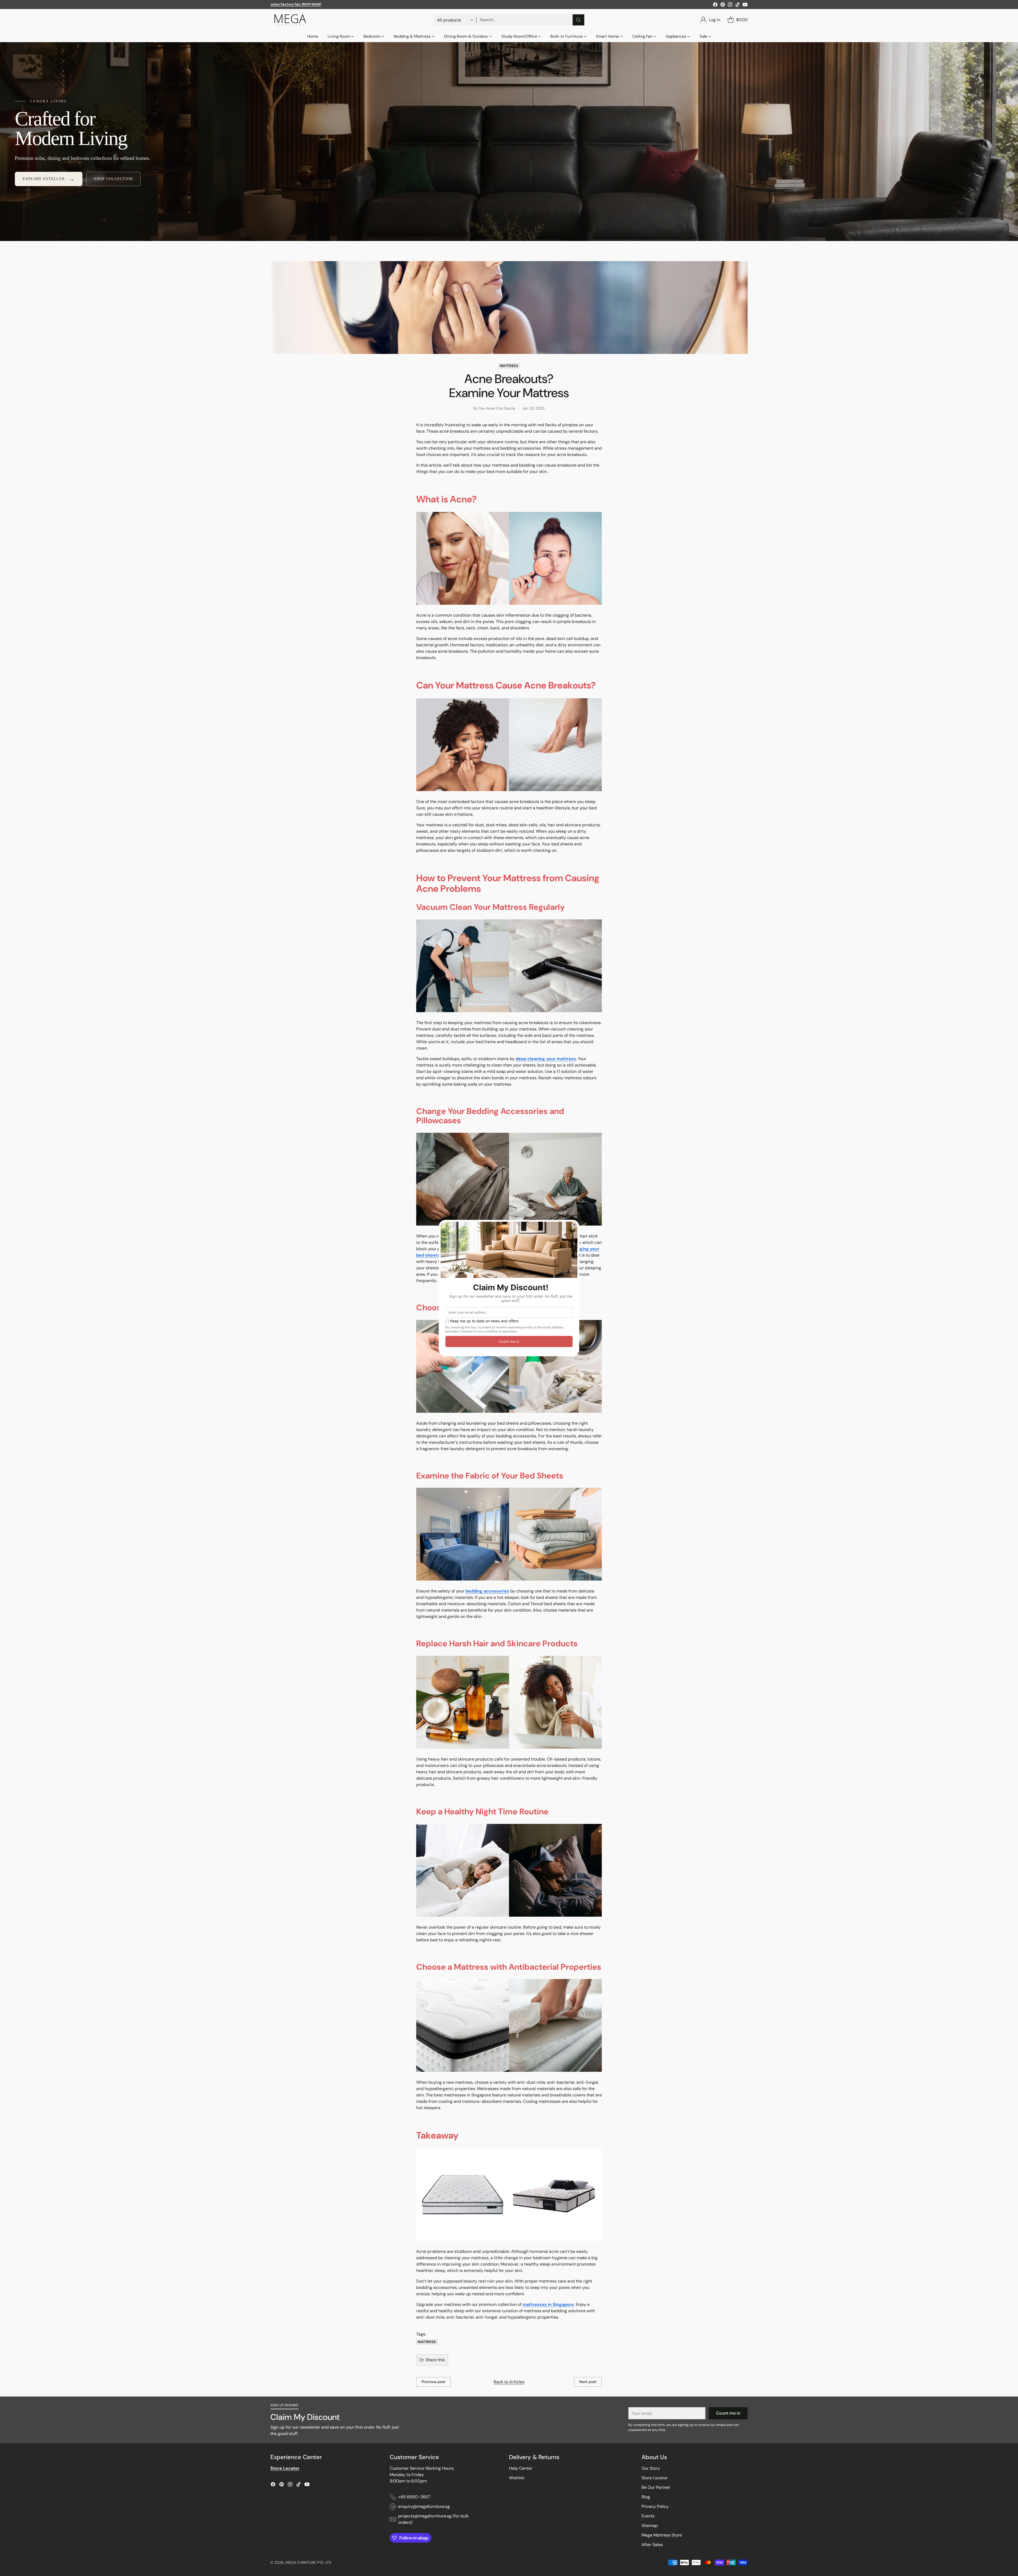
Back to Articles (509, 2382)
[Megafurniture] (290, 20)
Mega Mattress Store (662, 2535)
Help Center (521, 2468)
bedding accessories (487, 1591)
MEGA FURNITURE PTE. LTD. (309, 2562)
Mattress (509, 366)
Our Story (651, 2468)
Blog (646, 2497)
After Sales (652, 2545)
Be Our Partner (656, 2487)
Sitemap (650, 2525)
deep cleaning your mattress (546, 1059)
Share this (435, 2360)
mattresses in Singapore (548, 2304)
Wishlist (517, 2478)
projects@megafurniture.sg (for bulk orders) (433, 2519)
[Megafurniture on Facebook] (715, 5)
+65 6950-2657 (414, 2497)
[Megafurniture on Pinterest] (723, 5)
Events (648, 2516)
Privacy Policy (655, 2506)
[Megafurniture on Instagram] (730, 5)
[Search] (578, 20)
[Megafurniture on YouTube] (745, 5)
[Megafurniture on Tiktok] (738, 5)
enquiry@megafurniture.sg (424, 2506)
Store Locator (655, 2478)
